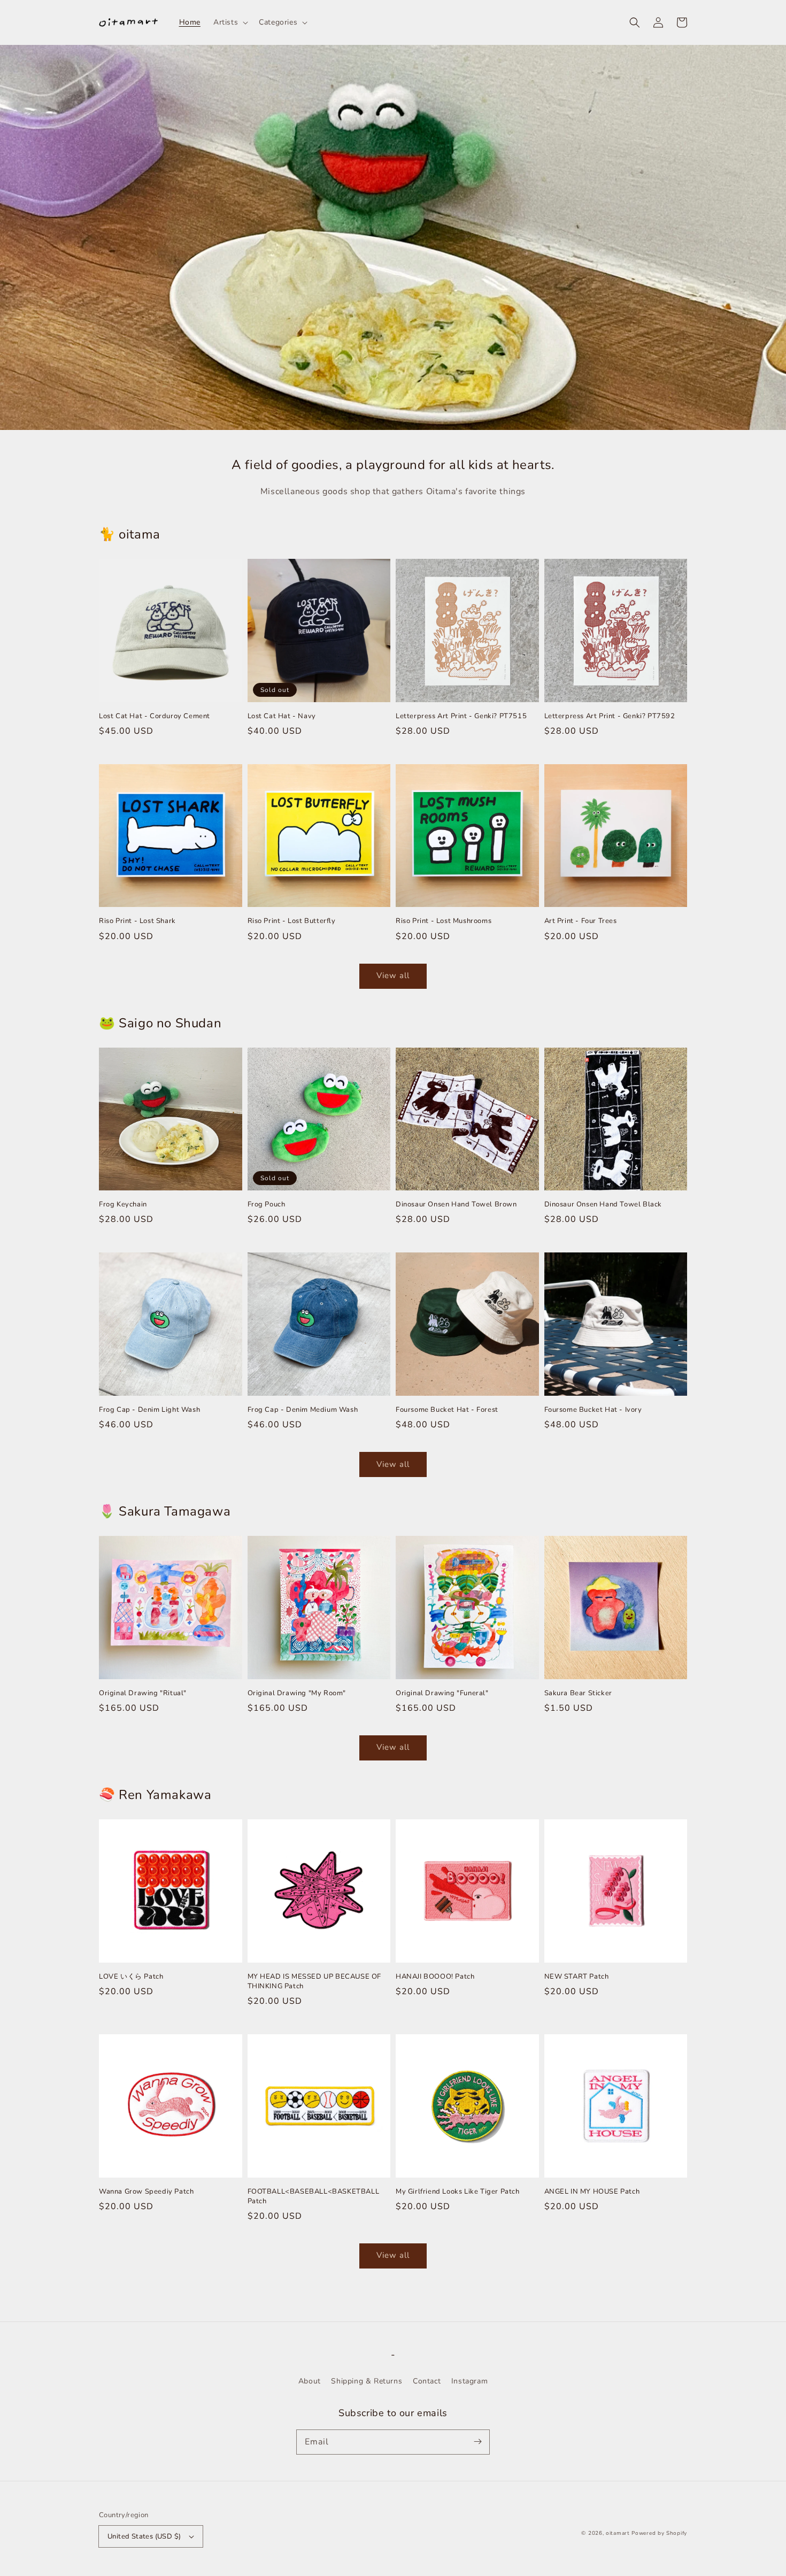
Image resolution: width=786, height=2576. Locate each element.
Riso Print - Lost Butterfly (292, 921)
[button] (635, 22)
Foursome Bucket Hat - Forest (447, 1410)
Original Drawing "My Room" (297, 1693)
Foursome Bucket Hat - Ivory (593, 1410)
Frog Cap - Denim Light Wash (149, 1410)
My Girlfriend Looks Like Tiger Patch (458, 2191)
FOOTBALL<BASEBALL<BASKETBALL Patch (314, 2196)
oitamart (618, 2533)
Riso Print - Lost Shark (137, 921)
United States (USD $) (144, 2536)
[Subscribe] (477, 2442)
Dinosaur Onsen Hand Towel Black (603, 1204)
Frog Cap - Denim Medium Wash (303, 1410)
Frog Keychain (123, 1204)
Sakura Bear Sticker (578, 1693)
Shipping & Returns (367, 2381)
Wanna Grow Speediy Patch (146, 2191)
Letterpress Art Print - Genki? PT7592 (610, 716)
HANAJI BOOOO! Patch (435, 1977)
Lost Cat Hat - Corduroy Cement (155, 716)
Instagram (469, 2381)
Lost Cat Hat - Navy (282, 716)
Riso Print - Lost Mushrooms (444, 921)
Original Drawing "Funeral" (442, 1693)
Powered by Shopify (659, 2533)
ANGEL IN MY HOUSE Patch (592, 2191)
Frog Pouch (267, 1204)
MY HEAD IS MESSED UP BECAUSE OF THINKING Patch (315, 1981)
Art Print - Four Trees (581, 921)
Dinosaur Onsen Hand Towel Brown (456, 1204)
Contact (427, 2381)
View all (393, 975)
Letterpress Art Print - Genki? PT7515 (461, 716)
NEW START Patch (577, 1977)
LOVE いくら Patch (131, 1977)
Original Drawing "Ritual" (143, 1693)
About (310, 2381)
